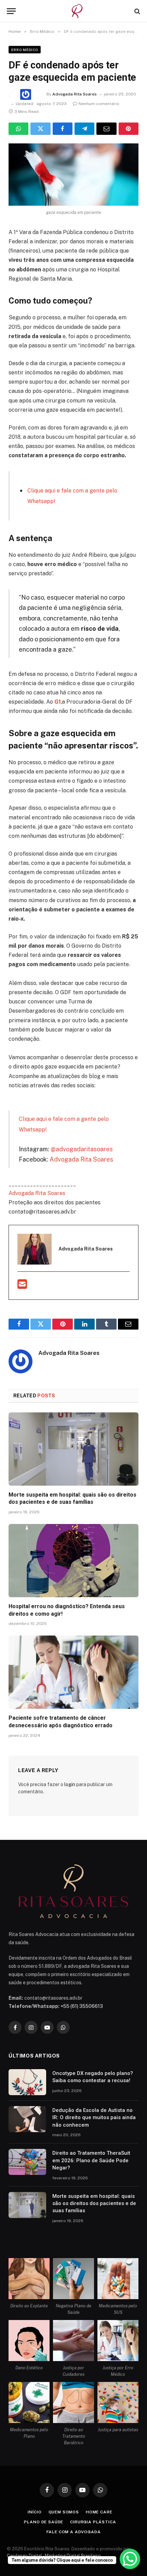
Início (35, 2512)
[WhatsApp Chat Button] (130, 2559)
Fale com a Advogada (74, 2532)
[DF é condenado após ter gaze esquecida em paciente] (73, 175)
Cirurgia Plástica (93, 2522)
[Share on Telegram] (84, 129)
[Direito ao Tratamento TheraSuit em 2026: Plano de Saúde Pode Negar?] (27, 2162)
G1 (58, 702)
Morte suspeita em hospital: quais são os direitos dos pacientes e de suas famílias (94, 2203)
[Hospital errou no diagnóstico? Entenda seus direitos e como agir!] (73, 1561)
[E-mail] (22, 1286)
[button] (11, 11)
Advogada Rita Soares (75, 94)
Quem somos (64, 2512)
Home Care (99, 2512)
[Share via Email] (106, 129)
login (70, 1784)
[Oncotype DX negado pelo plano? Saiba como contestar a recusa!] (27, 2082)
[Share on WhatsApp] (18, 129)
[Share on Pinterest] (129, 129)
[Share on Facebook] (63, 129)
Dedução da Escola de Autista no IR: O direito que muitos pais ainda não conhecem (94, 2118)
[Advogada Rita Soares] (77, 11)
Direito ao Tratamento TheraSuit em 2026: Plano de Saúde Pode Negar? (91, 2160)
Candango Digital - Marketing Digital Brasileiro (54, 2556)
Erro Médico (25, 50)
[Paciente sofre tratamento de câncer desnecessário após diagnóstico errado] (73, 1672)
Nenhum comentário (99, 104)
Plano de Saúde (44, 2522)
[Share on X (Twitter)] (40, 129)
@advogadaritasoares (82, 1149)
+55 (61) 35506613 (82, 2006)
